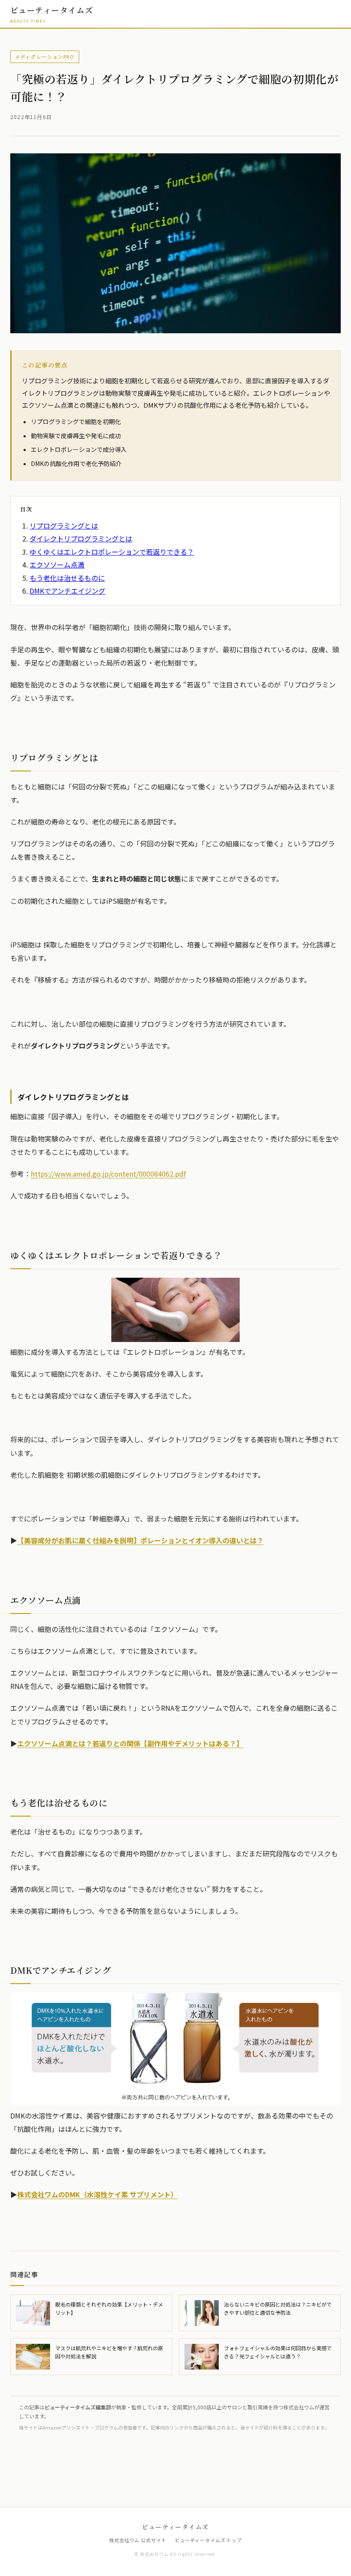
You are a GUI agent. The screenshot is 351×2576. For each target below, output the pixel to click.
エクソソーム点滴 (57, 565)
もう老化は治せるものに (67, 578)
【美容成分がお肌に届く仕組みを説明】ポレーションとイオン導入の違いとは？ (140, 1540)
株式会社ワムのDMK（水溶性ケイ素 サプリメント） (97, 2194)
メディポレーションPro (45, 57)
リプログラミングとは (64, 526)
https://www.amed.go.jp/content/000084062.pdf (108, 1174)
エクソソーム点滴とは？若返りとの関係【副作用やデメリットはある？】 (130, 1743)
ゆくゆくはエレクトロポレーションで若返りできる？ (112, 552)
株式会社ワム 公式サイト (138, 2540)
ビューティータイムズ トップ (208, 2540)
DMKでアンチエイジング (67, 591)
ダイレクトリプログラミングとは (81, 538)
